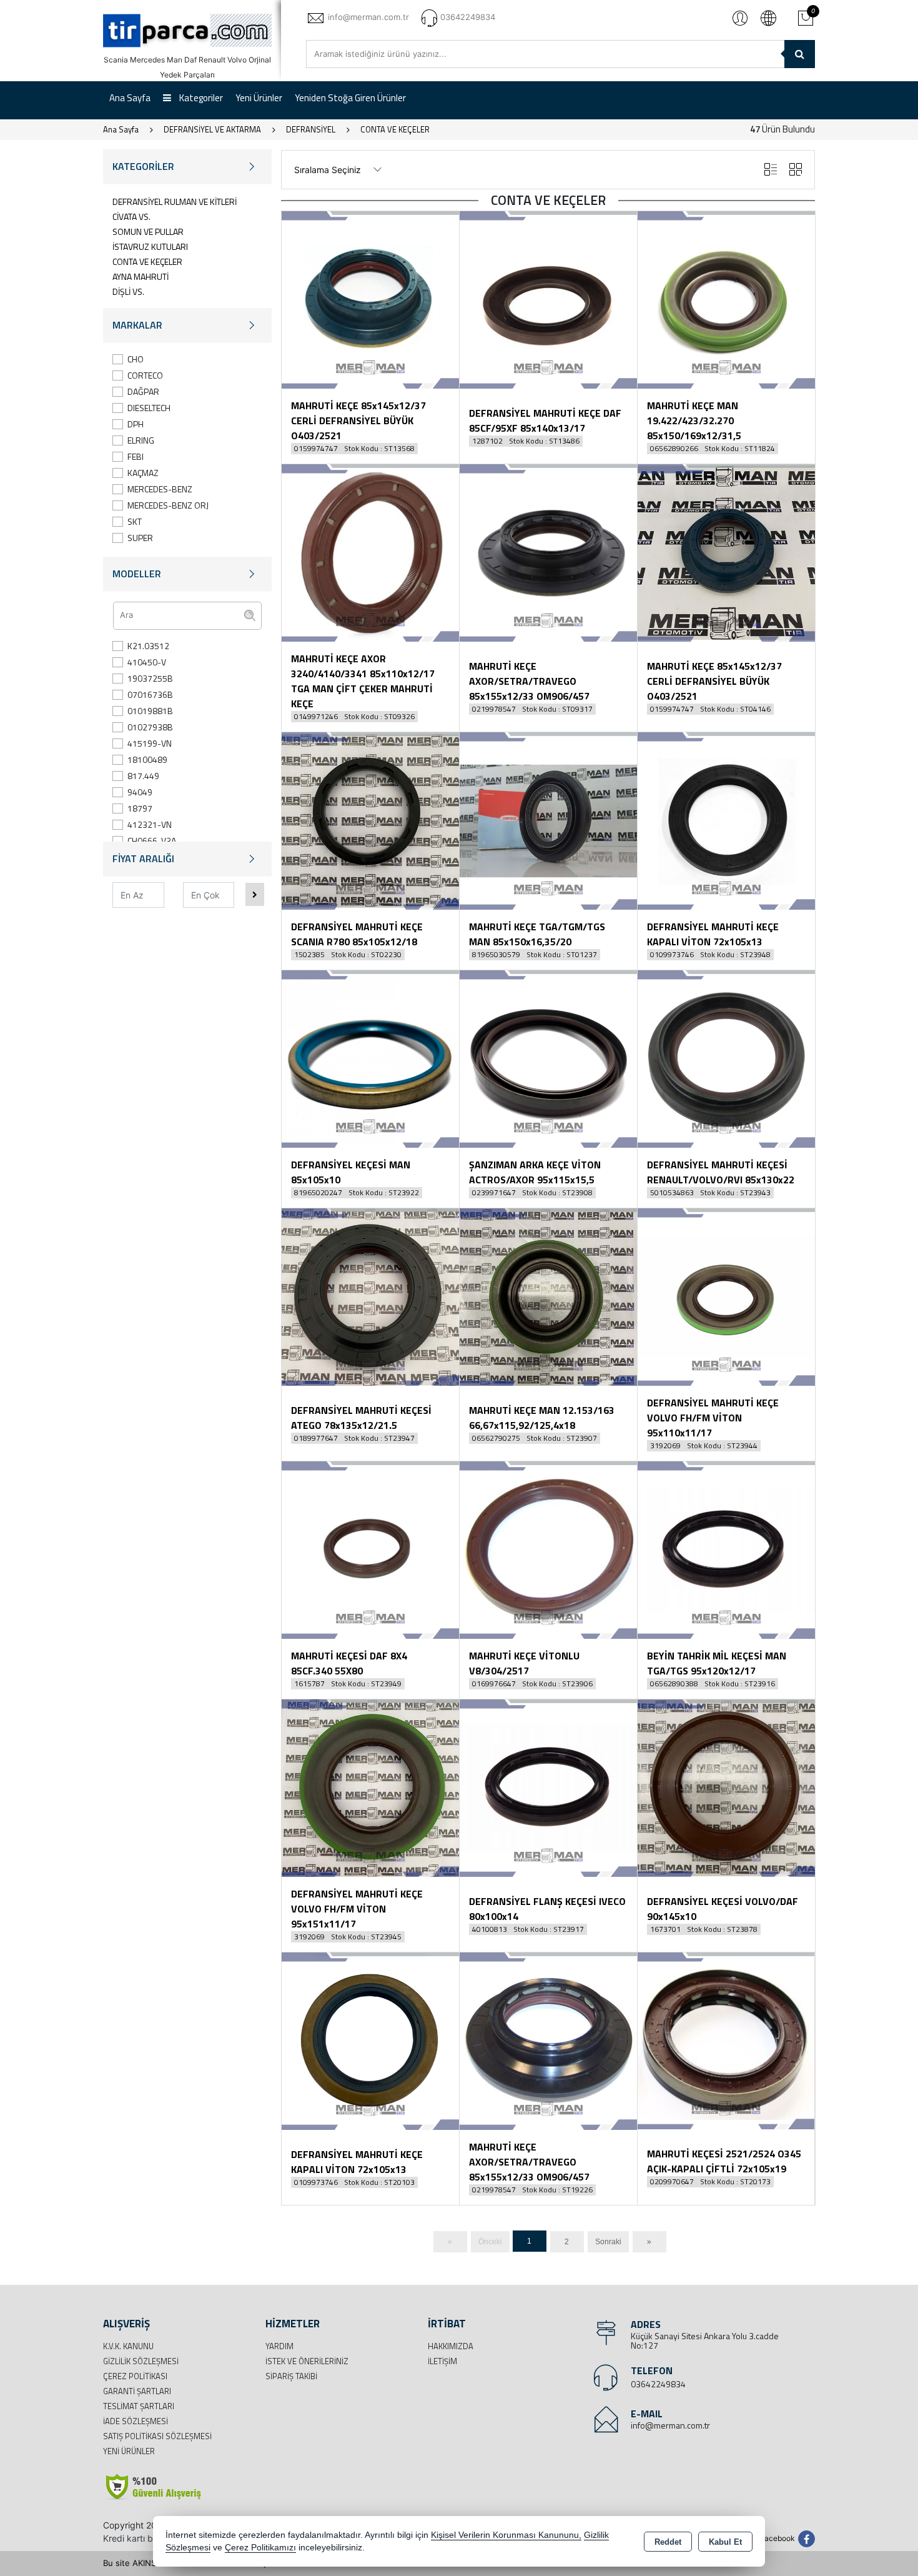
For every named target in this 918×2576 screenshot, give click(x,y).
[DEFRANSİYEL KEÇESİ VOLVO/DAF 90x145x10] (726, 1787)
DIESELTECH (149, 408)
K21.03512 (148, 646)
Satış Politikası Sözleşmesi (157, 2436)
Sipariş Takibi (291, 2376)
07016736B (150, 694)
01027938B (150, 727)
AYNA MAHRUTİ (141, 276)
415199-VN (150, 743)
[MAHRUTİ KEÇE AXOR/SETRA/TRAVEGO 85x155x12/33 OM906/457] (548, 552)
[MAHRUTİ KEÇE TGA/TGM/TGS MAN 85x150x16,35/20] (548, 820)
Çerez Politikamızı (260, 2548)
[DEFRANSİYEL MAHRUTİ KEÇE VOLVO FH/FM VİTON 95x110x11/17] (726, 1296)
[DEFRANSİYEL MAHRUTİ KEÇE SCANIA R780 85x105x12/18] (370, 820)
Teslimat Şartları (139, 2406)
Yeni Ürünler (129, 2451)
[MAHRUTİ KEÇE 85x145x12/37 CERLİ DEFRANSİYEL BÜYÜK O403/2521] (370, 299)
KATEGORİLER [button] (143, 166)
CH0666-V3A (152, 841)
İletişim (442, 2361)
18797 (140, 808)
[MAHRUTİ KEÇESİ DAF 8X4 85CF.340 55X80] (370, 1549)
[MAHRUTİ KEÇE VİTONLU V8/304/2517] (548, 1549)
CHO (136, 359)
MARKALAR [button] (137, 325)
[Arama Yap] (800, 54)
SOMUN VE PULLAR (148, 231)
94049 (140, 792)
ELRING (141, 440)
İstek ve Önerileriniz (307, 2361)
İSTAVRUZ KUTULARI (150, 246)
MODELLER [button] (137, 574)
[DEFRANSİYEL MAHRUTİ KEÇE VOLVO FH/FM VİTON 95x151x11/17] (370, 1787)
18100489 (147, 759)
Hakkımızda (451, 2346)
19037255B (150, 678)
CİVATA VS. (131, 216)
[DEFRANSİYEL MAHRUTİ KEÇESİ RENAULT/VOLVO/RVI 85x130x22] (726, 1058)
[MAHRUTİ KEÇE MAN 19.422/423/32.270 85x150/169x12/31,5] (726, 299)
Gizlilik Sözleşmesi (141, 2361)
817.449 (143, 776)
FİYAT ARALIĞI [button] (143, 858)
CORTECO (145, 375)
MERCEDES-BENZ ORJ (168, 505)
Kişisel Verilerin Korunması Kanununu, (506, 2535)
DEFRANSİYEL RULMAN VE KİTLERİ (175, 201)
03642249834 (658, 2384)
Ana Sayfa (130, 98)
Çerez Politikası (135, 2376)
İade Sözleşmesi (136, 2421)
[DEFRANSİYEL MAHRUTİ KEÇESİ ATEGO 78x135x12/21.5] (370, 1296)
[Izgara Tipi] (796, 170)
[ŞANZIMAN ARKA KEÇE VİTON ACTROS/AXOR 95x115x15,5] (548, 1058)
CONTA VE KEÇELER (147, 261)
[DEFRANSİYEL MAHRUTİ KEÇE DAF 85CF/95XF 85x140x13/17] (548, 299)
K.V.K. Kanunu (128, 2346)
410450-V (147, 662)
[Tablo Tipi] (771, 170)
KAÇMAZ (143, 473)
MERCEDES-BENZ (160, 489)
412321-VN (150, 824)
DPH (136, 424)
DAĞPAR (143, 391)
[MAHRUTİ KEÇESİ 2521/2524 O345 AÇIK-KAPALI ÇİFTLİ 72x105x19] (726, 2040)
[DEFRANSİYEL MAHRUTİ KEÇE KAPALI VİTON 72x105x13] (726, 820)
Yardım (279, 2346)
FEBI (136, 456)
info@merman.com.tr (670, 2425)
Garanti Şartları (137, 2391)
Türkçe (768, 17)
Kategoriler (200, 98)
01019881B (150, 711)
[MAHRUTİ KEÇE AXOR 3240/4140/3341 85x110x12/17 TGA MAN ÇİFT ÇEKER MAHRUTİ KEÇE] (370, 552)
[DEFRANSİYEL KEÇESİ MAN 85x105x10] (370, 1058)
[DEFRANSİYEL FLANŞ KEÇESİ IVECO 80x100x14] (548, 1787)
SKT (135, 521)
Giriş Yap (740, 17)
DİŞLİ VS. (128, 291)
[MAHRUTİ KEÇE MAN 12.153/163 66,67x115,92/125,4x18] (548, 1296)
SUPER (140, 538)
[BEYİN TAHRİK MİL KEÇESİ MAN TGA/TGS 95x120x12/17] (726, 1549)
